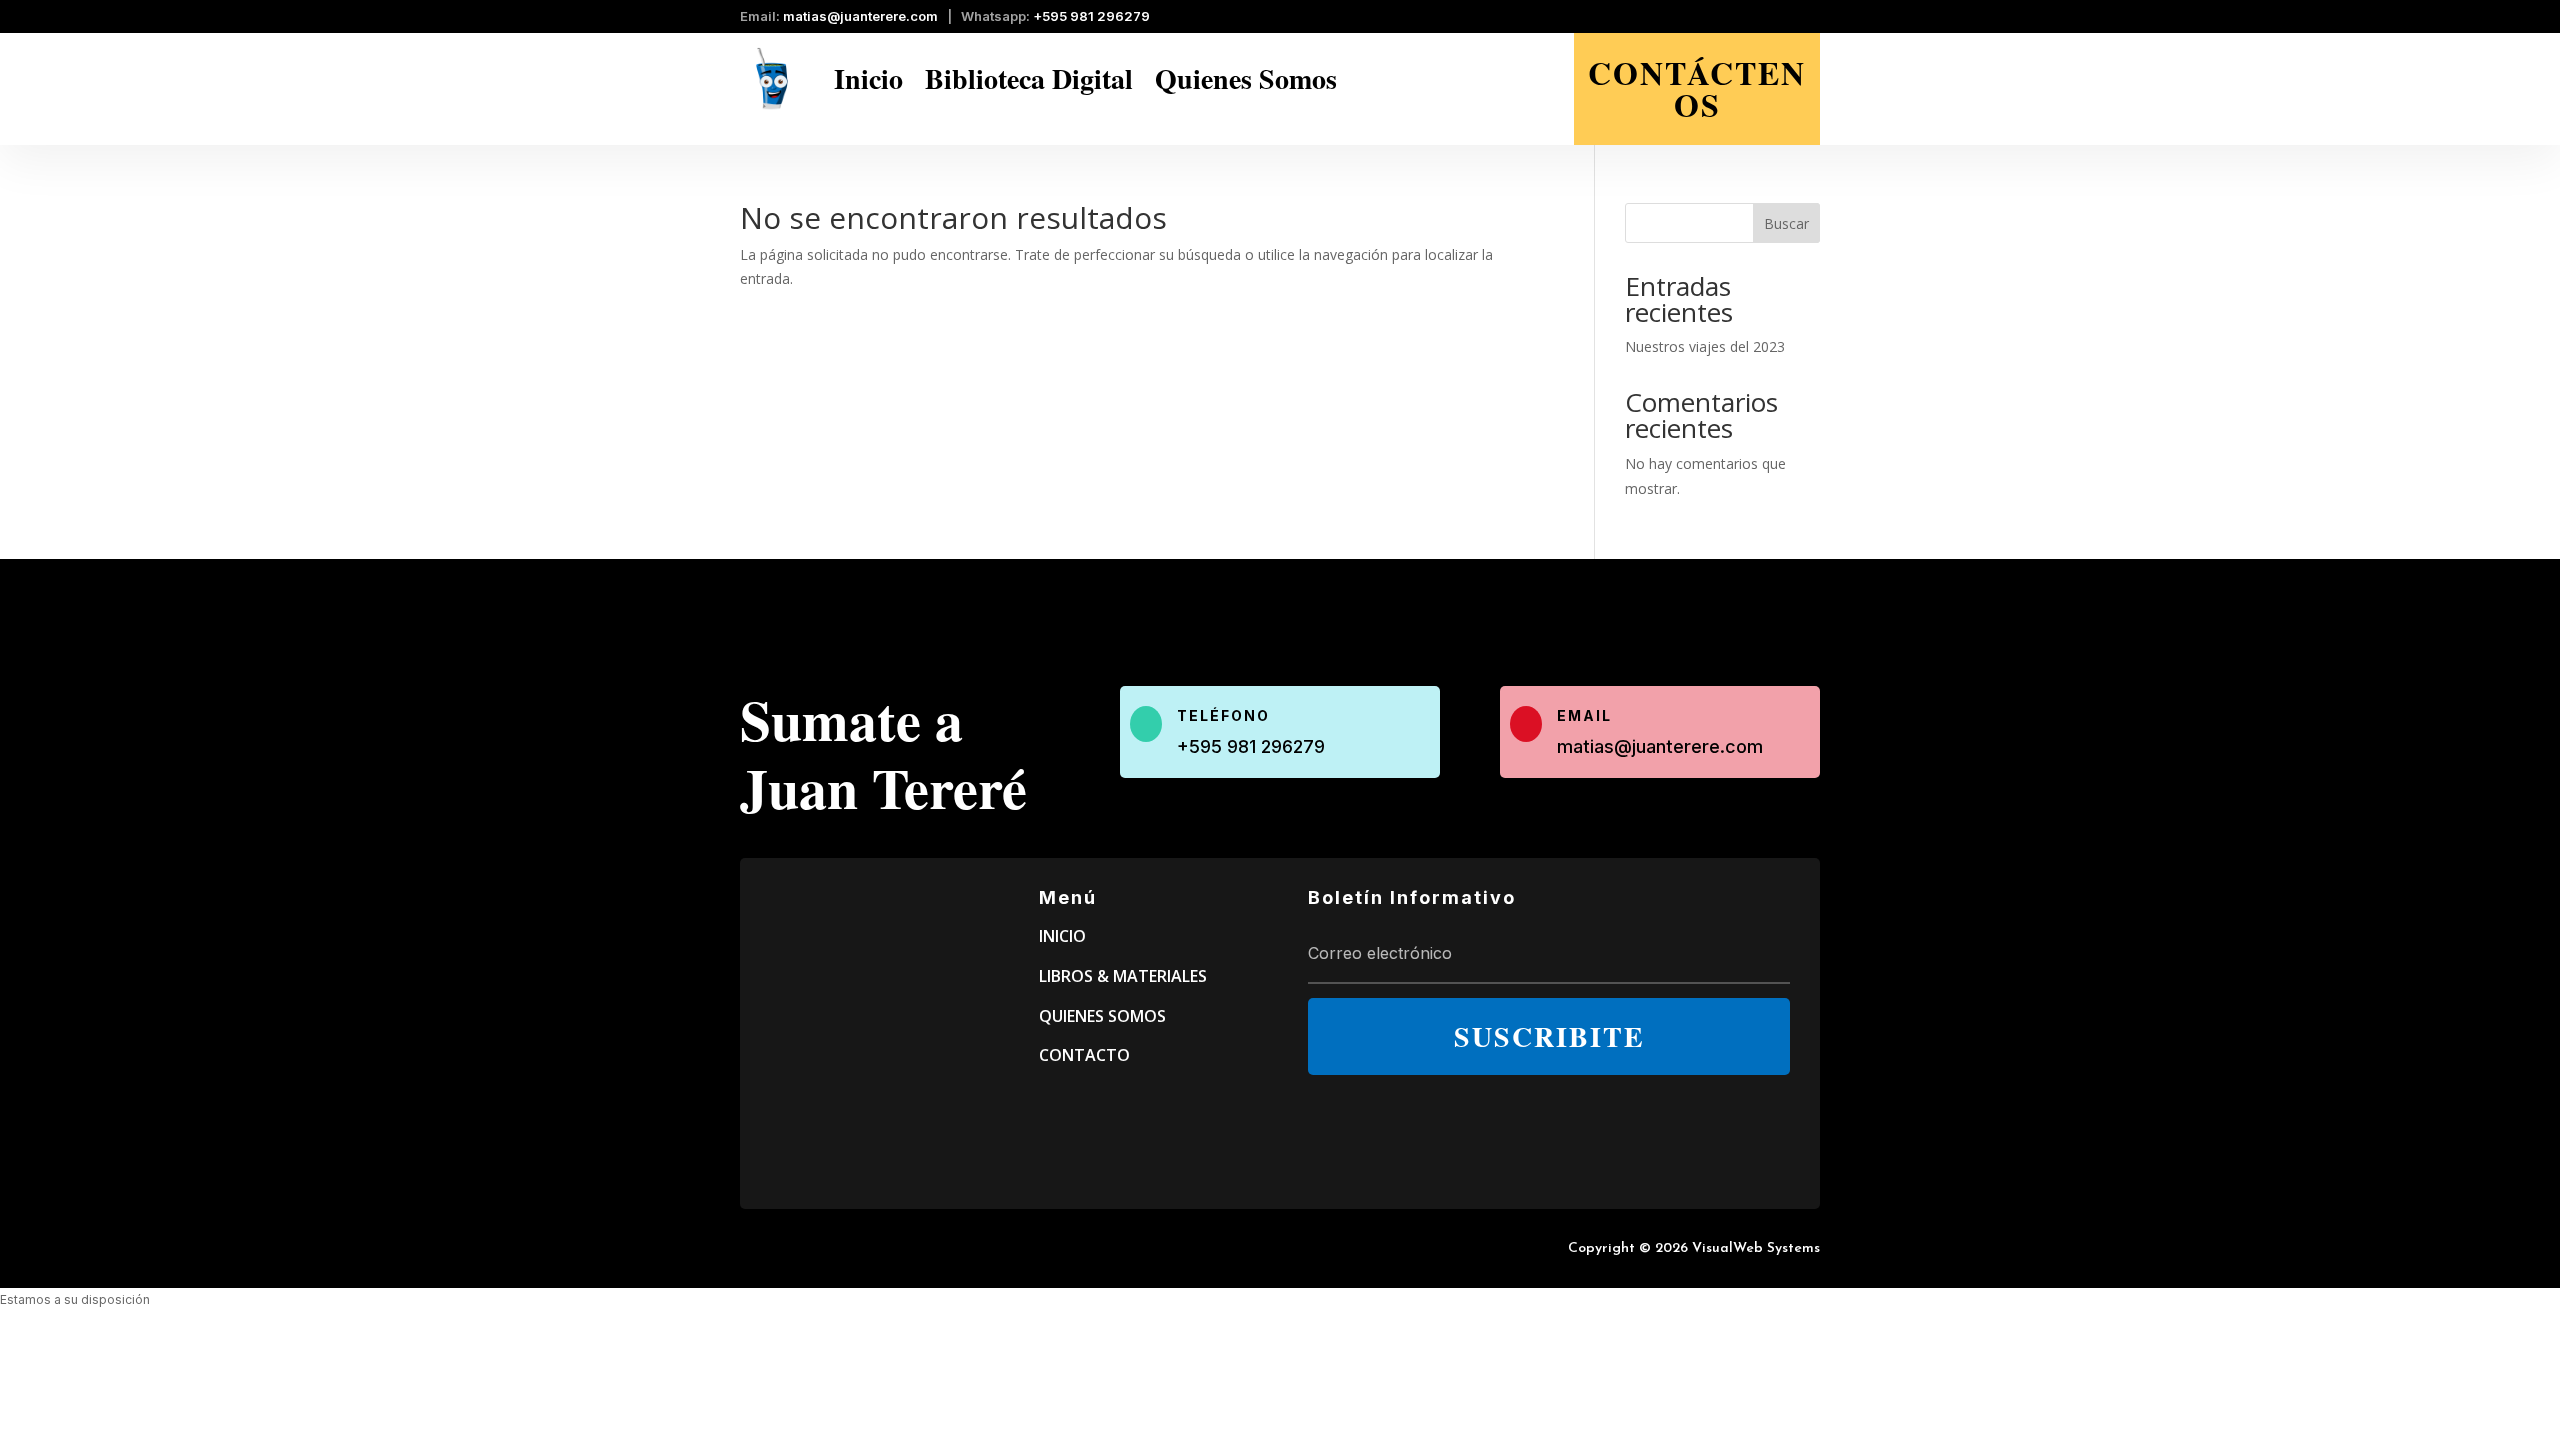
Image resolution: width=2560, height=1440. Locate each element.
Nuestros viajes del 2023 (1705, 346)
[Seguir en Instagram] (1806, 19)
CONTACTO (1084, 1055)
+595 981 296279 (1091, 16)
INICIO (1062, 936)
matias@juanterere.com (860, 16)
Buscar (1786, 223)
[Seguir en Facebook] (1770, 19)
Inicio (868, 78)
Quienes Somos (1246, 78)
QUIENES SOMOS (1102, 1016)
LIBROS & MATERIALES (1123, 976)
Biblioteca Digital (1029, 78)
